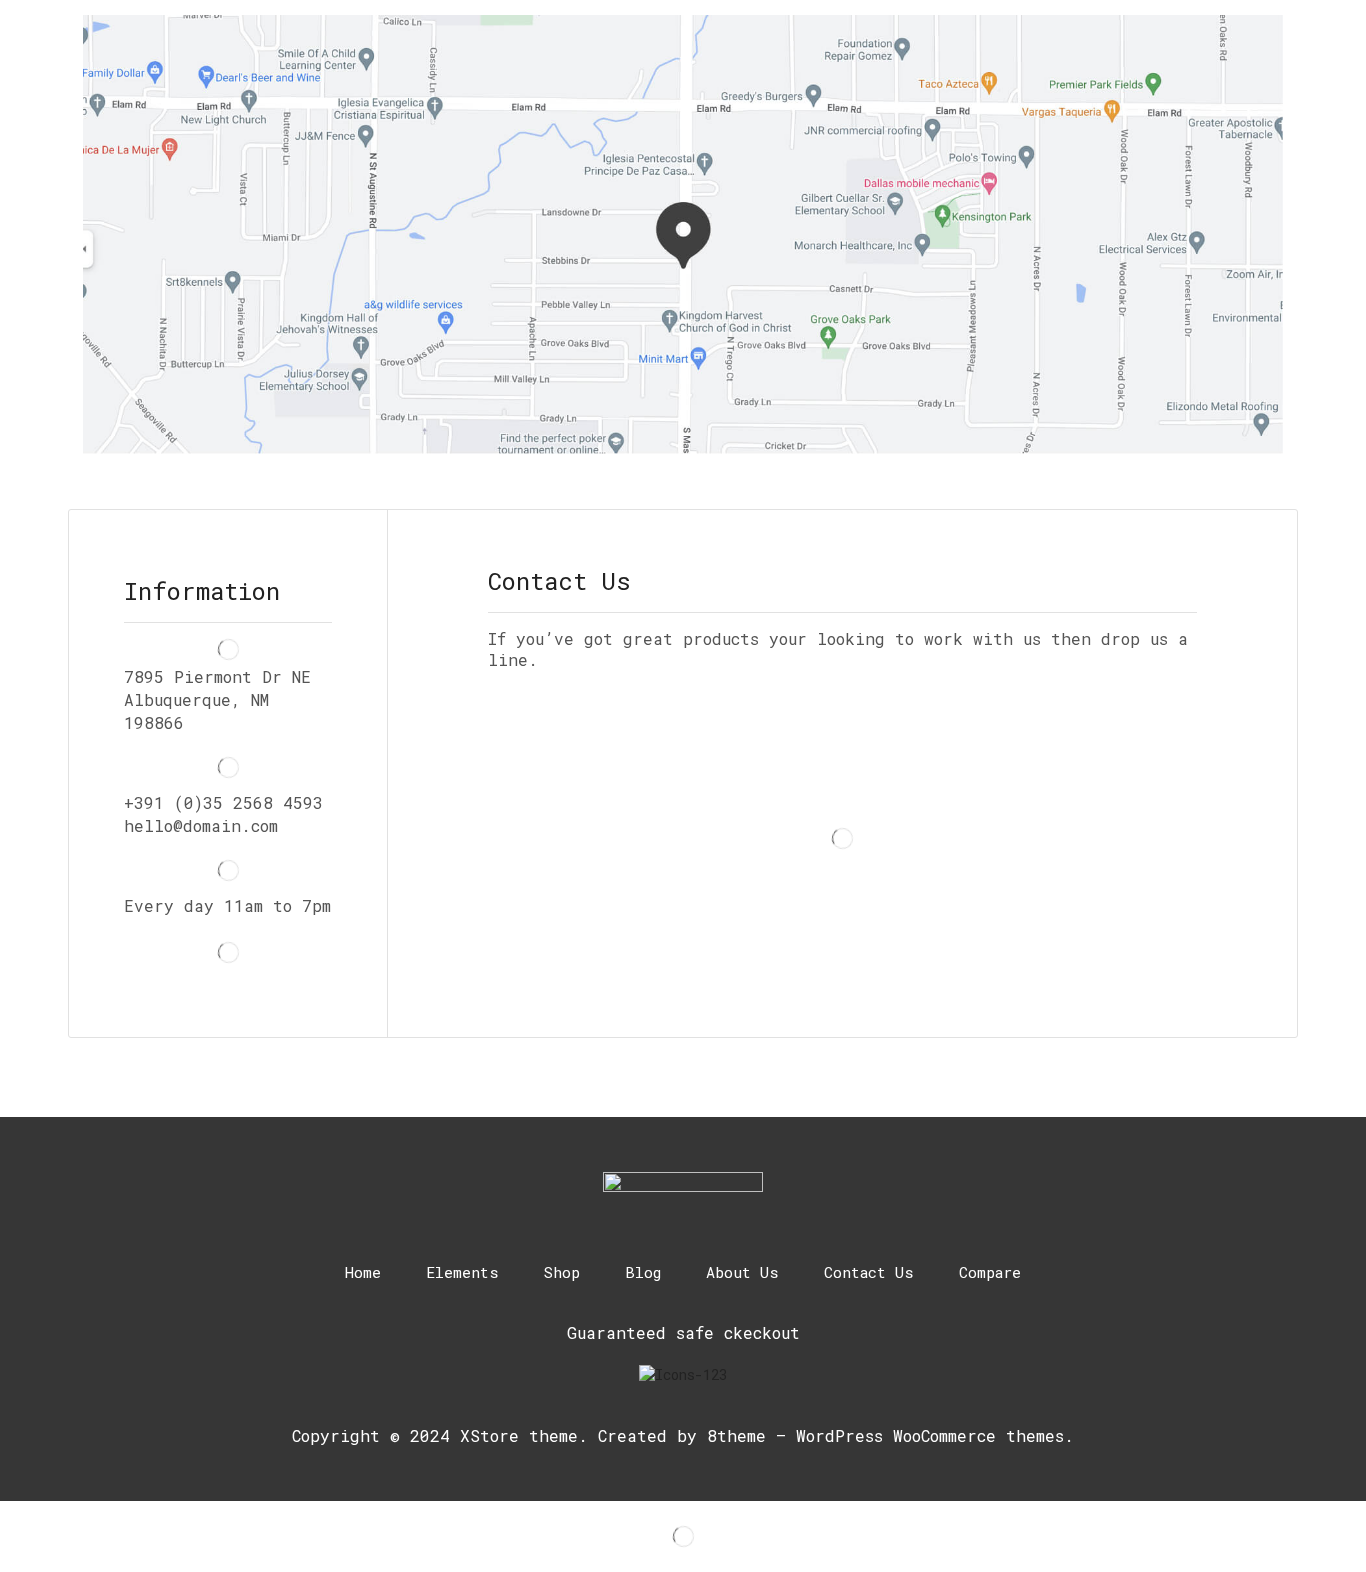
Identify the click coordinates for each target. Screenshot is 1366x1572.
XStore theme (519, 1435)
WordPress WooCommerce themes (930, 1435)
